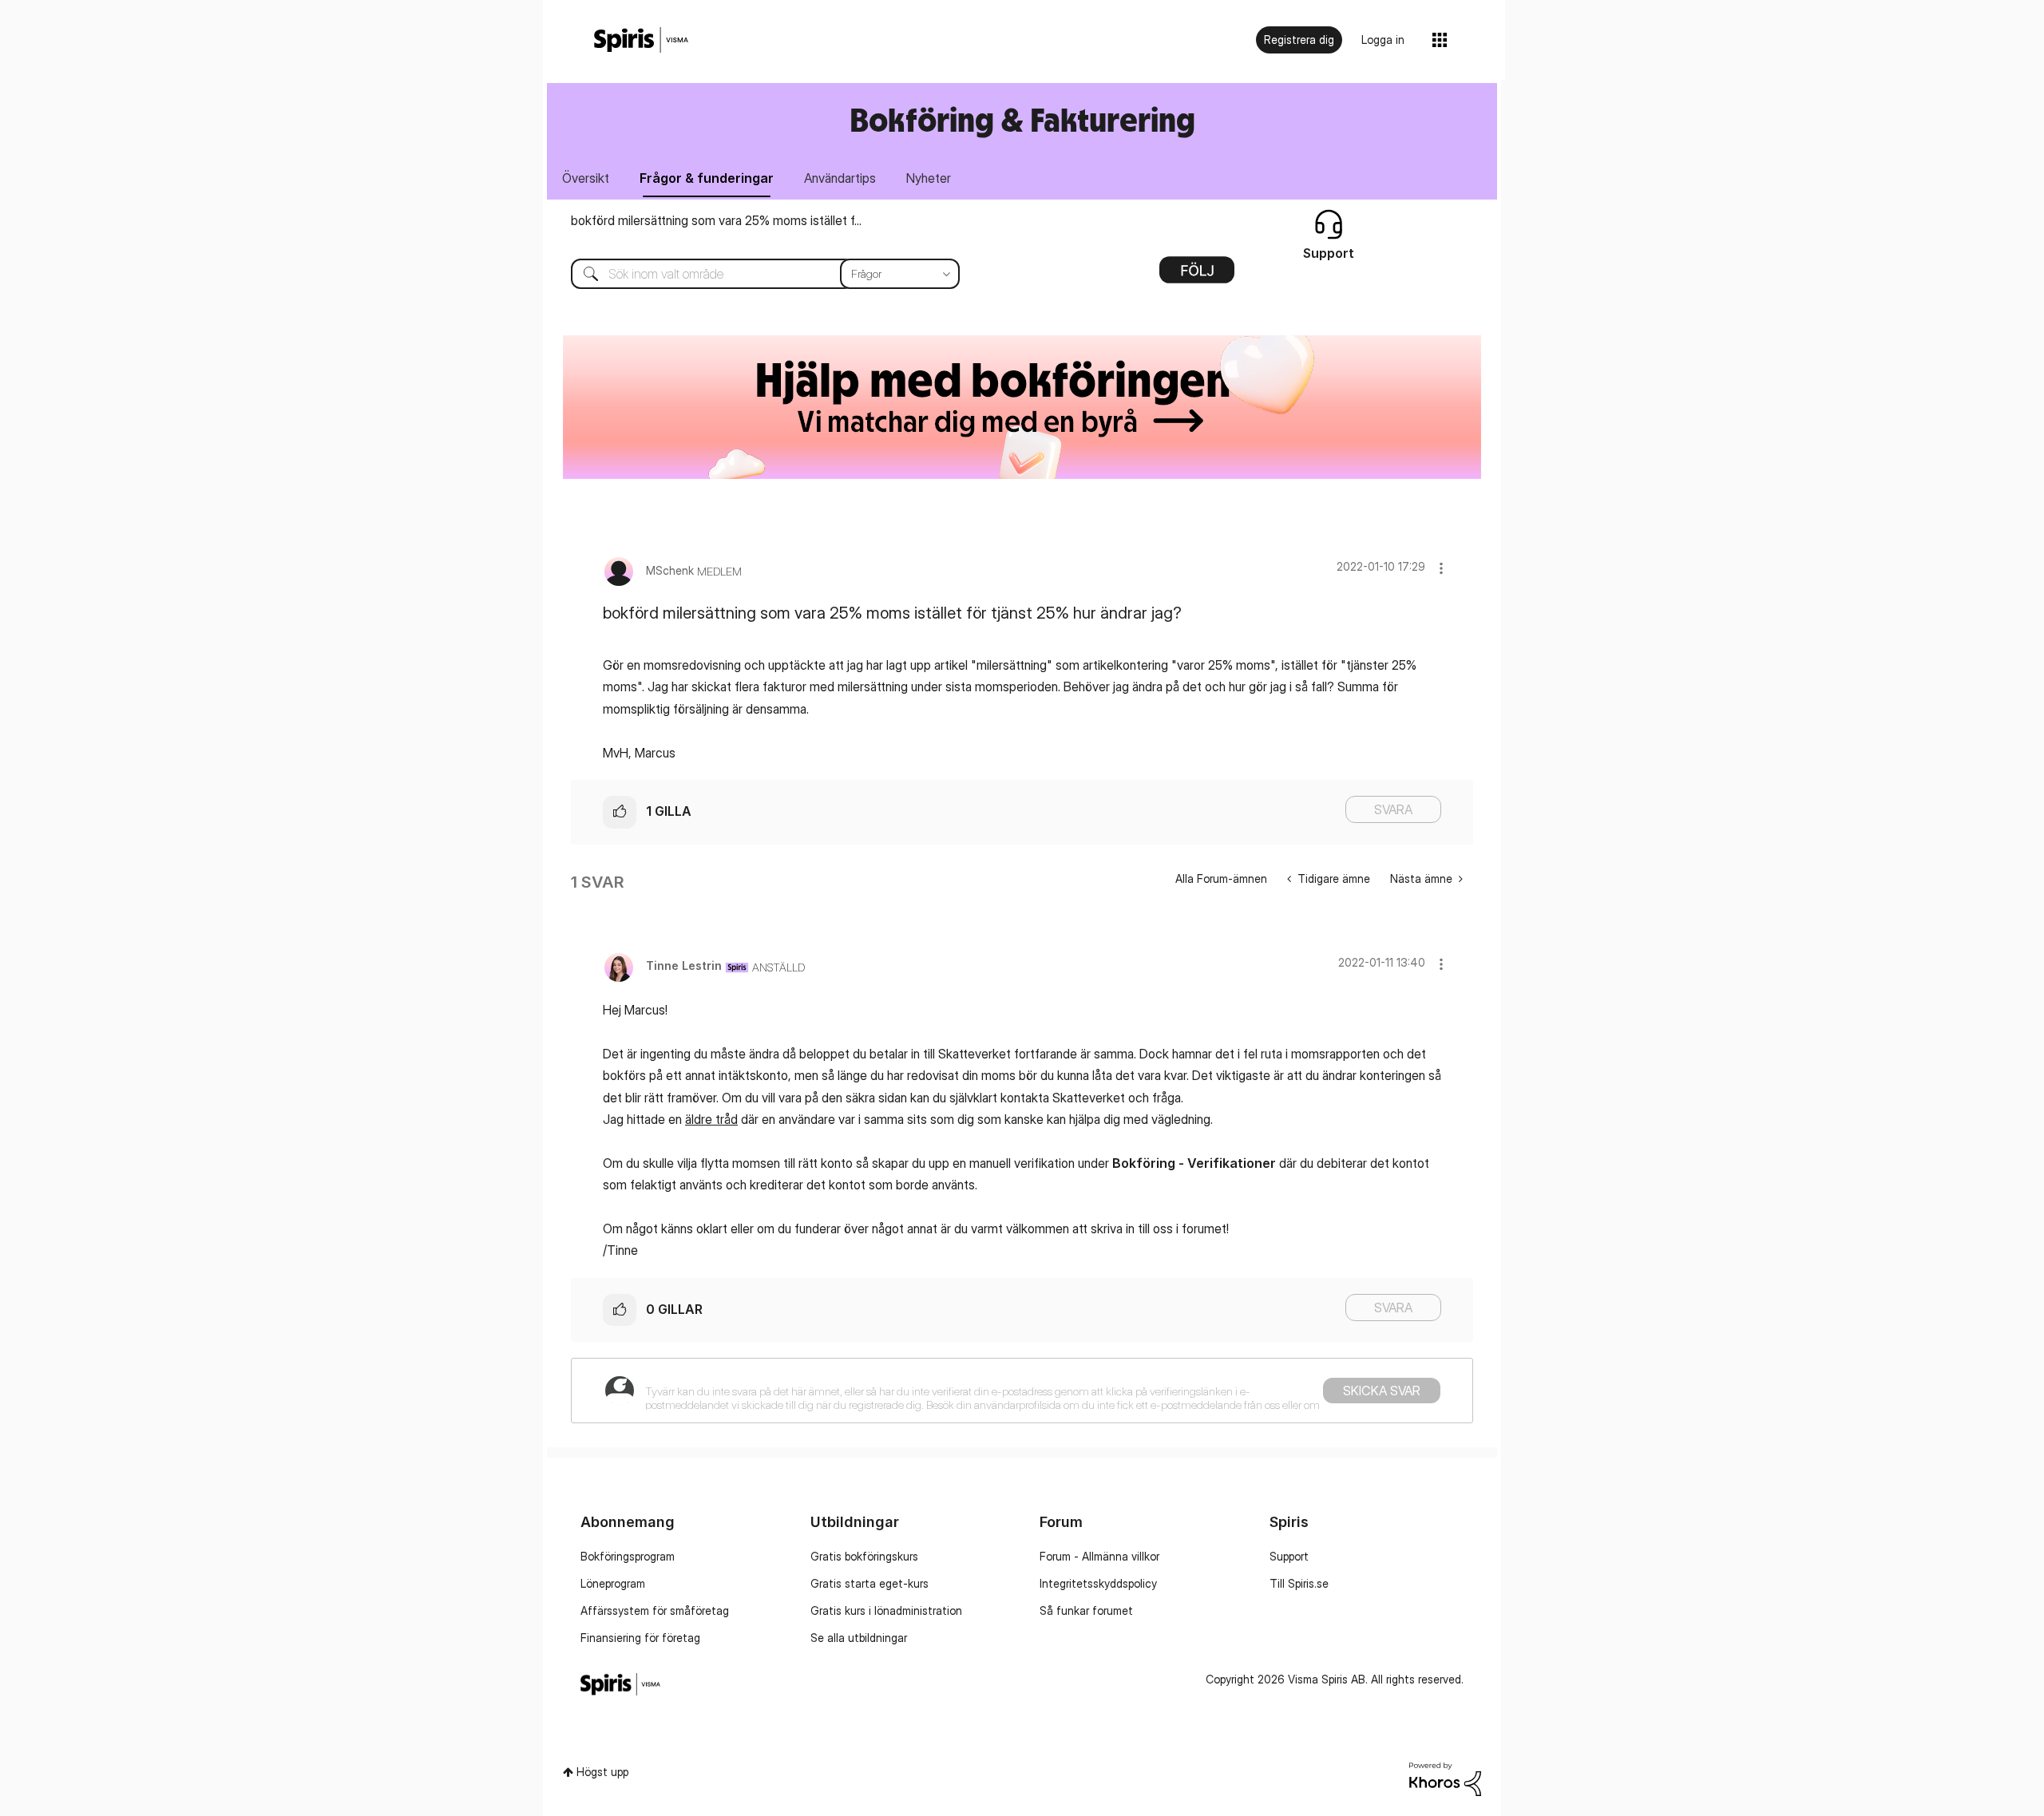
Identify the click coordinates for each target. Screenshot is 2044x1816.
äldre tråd (711, 1119)
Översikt (586, 178)
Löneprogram (613, 1583)
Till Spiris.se (1299, 1583)
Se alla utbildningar (859, 1638)
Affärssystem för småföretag (655, 1610)
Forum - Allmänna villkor (1099, 1556)
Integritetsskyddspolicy (1098, 1583)
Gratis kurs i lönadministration (886, 1610)
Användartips (840, 178)
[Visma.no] (641, 40)
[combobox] (753, 274)
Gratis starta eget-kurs (869, 1583)
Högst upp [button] (602, 1772)
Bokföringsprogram (628, 1556)
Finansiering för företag (640, 1638)
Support (1289, 1556)
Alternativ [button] (1197, 275)
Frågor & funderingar (707, 178)
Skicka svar (1382, 1391)
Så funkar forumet (1086, 1610)
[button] (1441, 568)
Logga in (1383, 40)
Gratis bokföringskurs (864, 1556)
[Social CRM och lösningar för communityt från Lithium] (1445, 1778)
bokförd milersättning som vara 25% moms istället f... (716, 220)
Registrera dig (1299, 40)
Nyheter (929, 178)
